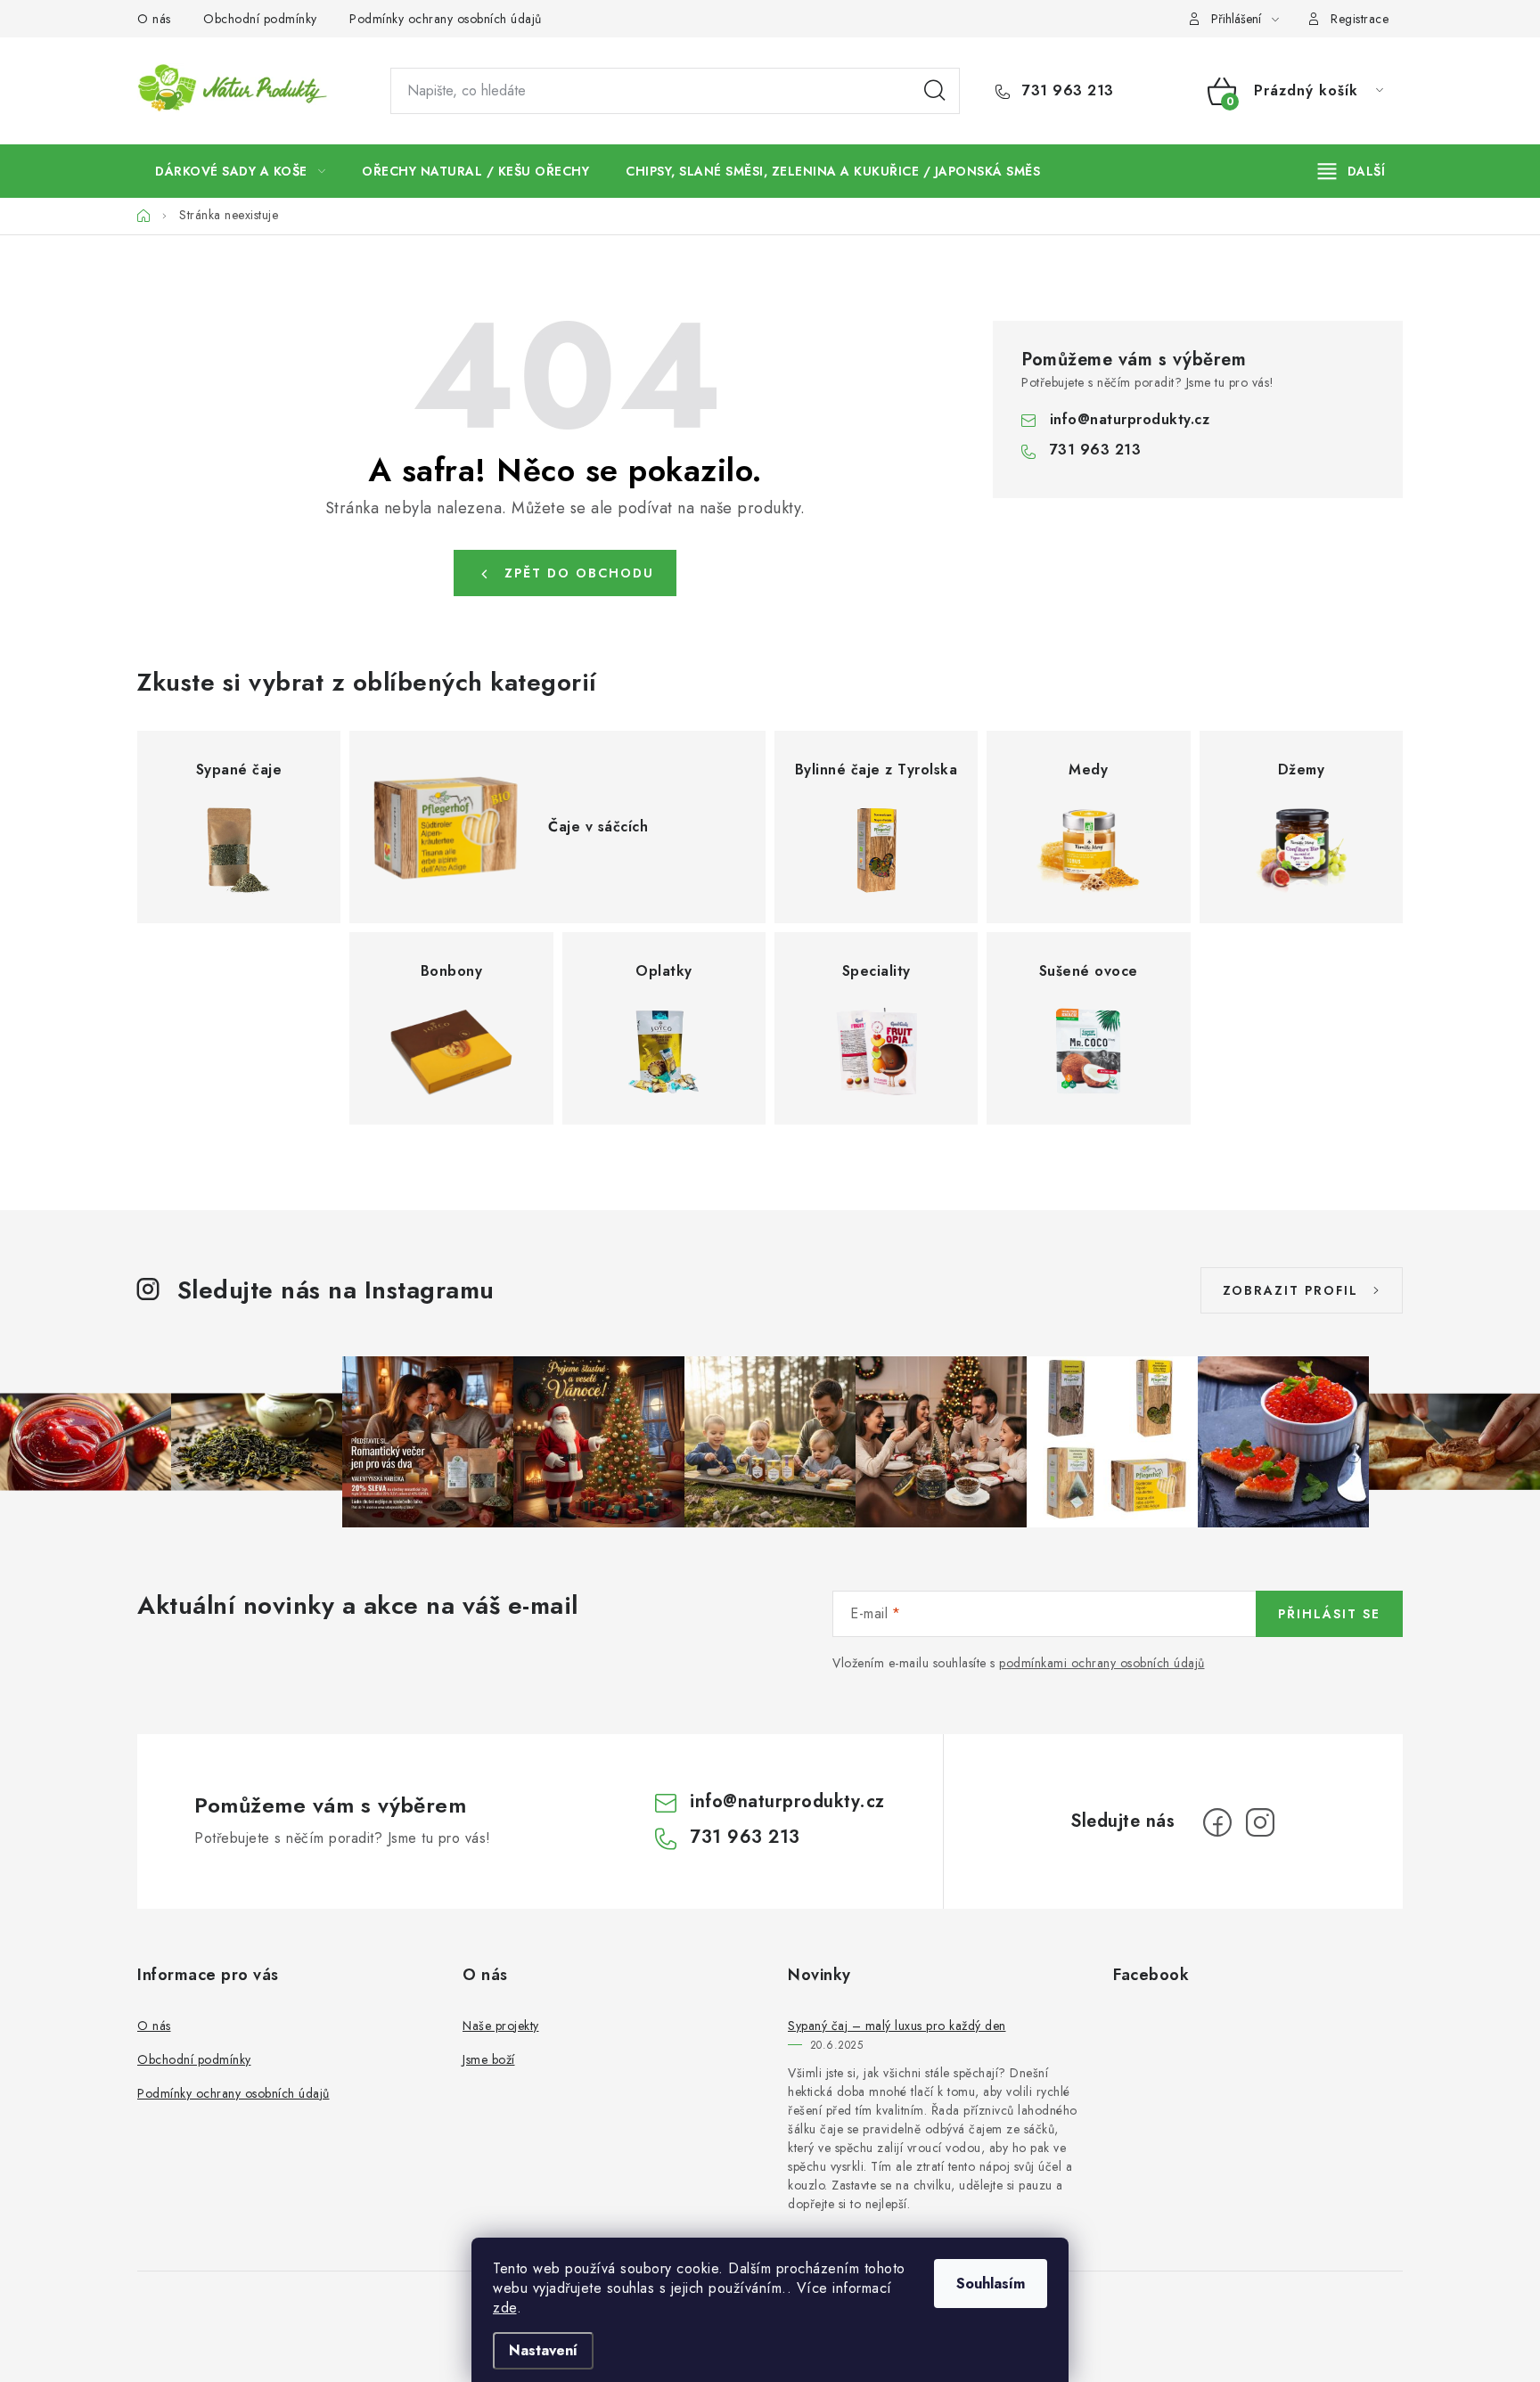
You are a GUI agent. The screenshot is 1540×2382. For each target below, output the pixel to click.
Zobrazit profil (1290, 1290)
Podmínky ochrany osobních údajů (446, 19)
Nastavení (543, 2350)
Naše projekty (501, 2026)
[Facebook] (1217, 1822)
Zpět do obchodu (579, 573)
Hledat (935, 91)
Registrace (1360, 19)
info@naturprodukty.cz (1130, 419)
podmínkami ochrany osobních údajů (1102, 1663)
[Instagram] (1260, 1822)
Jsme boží (489, 2059)
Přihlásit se (1329, 1614)
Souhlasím (991, 2284)
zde (505, 2308)
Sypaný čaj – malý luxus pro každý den (897, 2026)
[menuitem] (240, 171)
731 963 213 (1066, 91)
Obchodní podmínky (260, 19)
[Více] (1352, 171)
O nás (154, 19)
